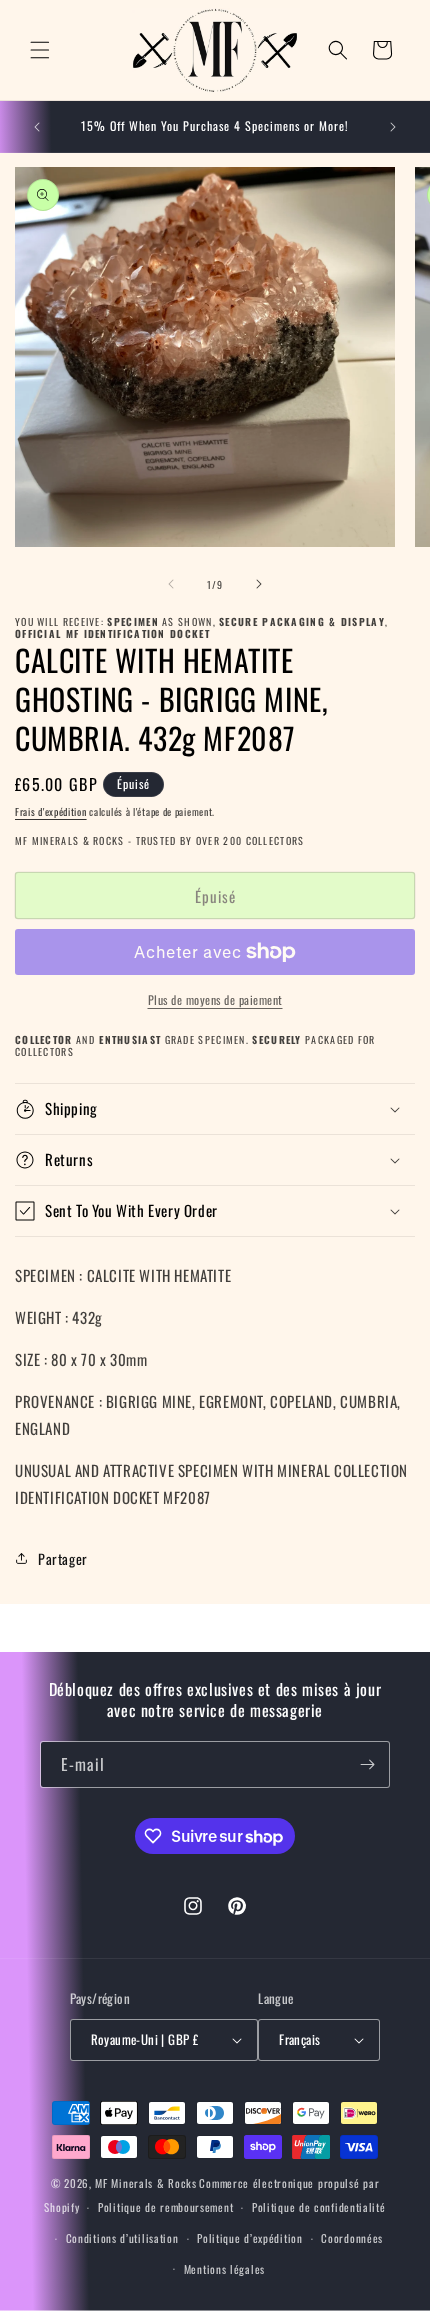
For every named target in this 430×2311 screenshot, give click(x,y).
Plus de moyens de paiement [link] (215, 999)
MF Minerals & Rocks (145, 2183)
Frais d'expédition (51, 811)
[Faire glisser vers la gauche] (171, 584)
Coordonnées (352, 2238)
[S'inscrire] (367, 1764)
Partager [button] (63, 1558)
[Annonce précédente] (37, 127)
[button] (40, 50)
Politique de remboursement (165, 2207)
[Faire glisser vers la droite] (259, 584)
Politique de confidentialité (319, 2207)
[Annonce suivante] (393, 127)
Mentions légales (224, 2269)
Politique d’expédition (249, 2238)
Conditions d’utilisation (122, 2238)
